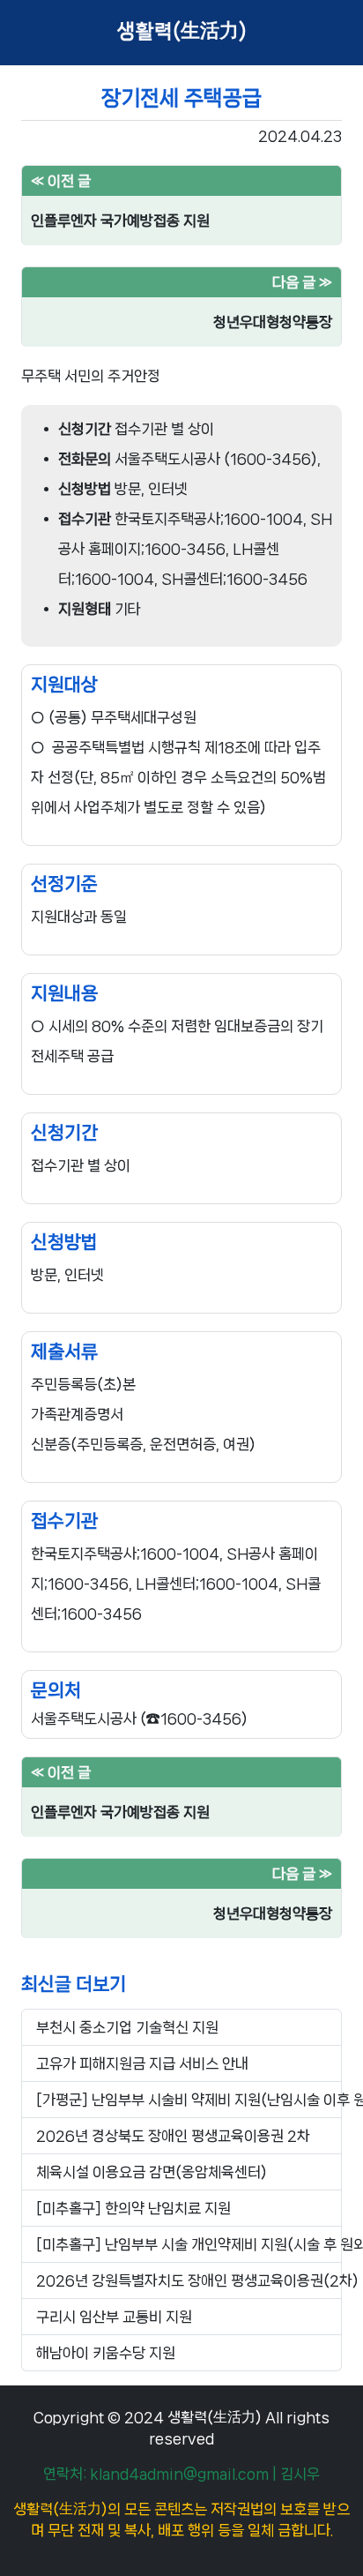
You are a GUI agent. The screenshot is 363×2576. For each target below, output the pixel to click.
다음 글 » (302, 282)
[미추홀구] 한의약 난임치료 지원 (133, 2208)
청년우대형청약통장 (273, 322)
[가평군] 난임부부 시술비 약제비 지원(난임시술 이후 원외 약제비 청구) (189, 2100)
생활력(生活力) (182, 32)
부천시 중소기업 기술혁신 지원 (127, 2027)
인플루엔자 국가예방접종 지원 (120, 221)
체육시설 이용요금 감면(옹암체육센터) (152, 2172)
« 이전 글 (61, 181)
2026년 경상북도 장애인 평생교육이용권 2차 (173, 2136)
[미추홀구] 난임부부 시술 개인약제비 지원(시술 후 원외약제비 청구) (189, 2244)
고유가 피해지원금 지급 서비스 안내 (142, 2063)
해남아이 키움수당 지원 (106, 2353)
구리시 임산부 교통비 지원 (114, 2317)
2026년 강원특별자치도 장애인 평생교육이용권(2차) (189, 2280)
